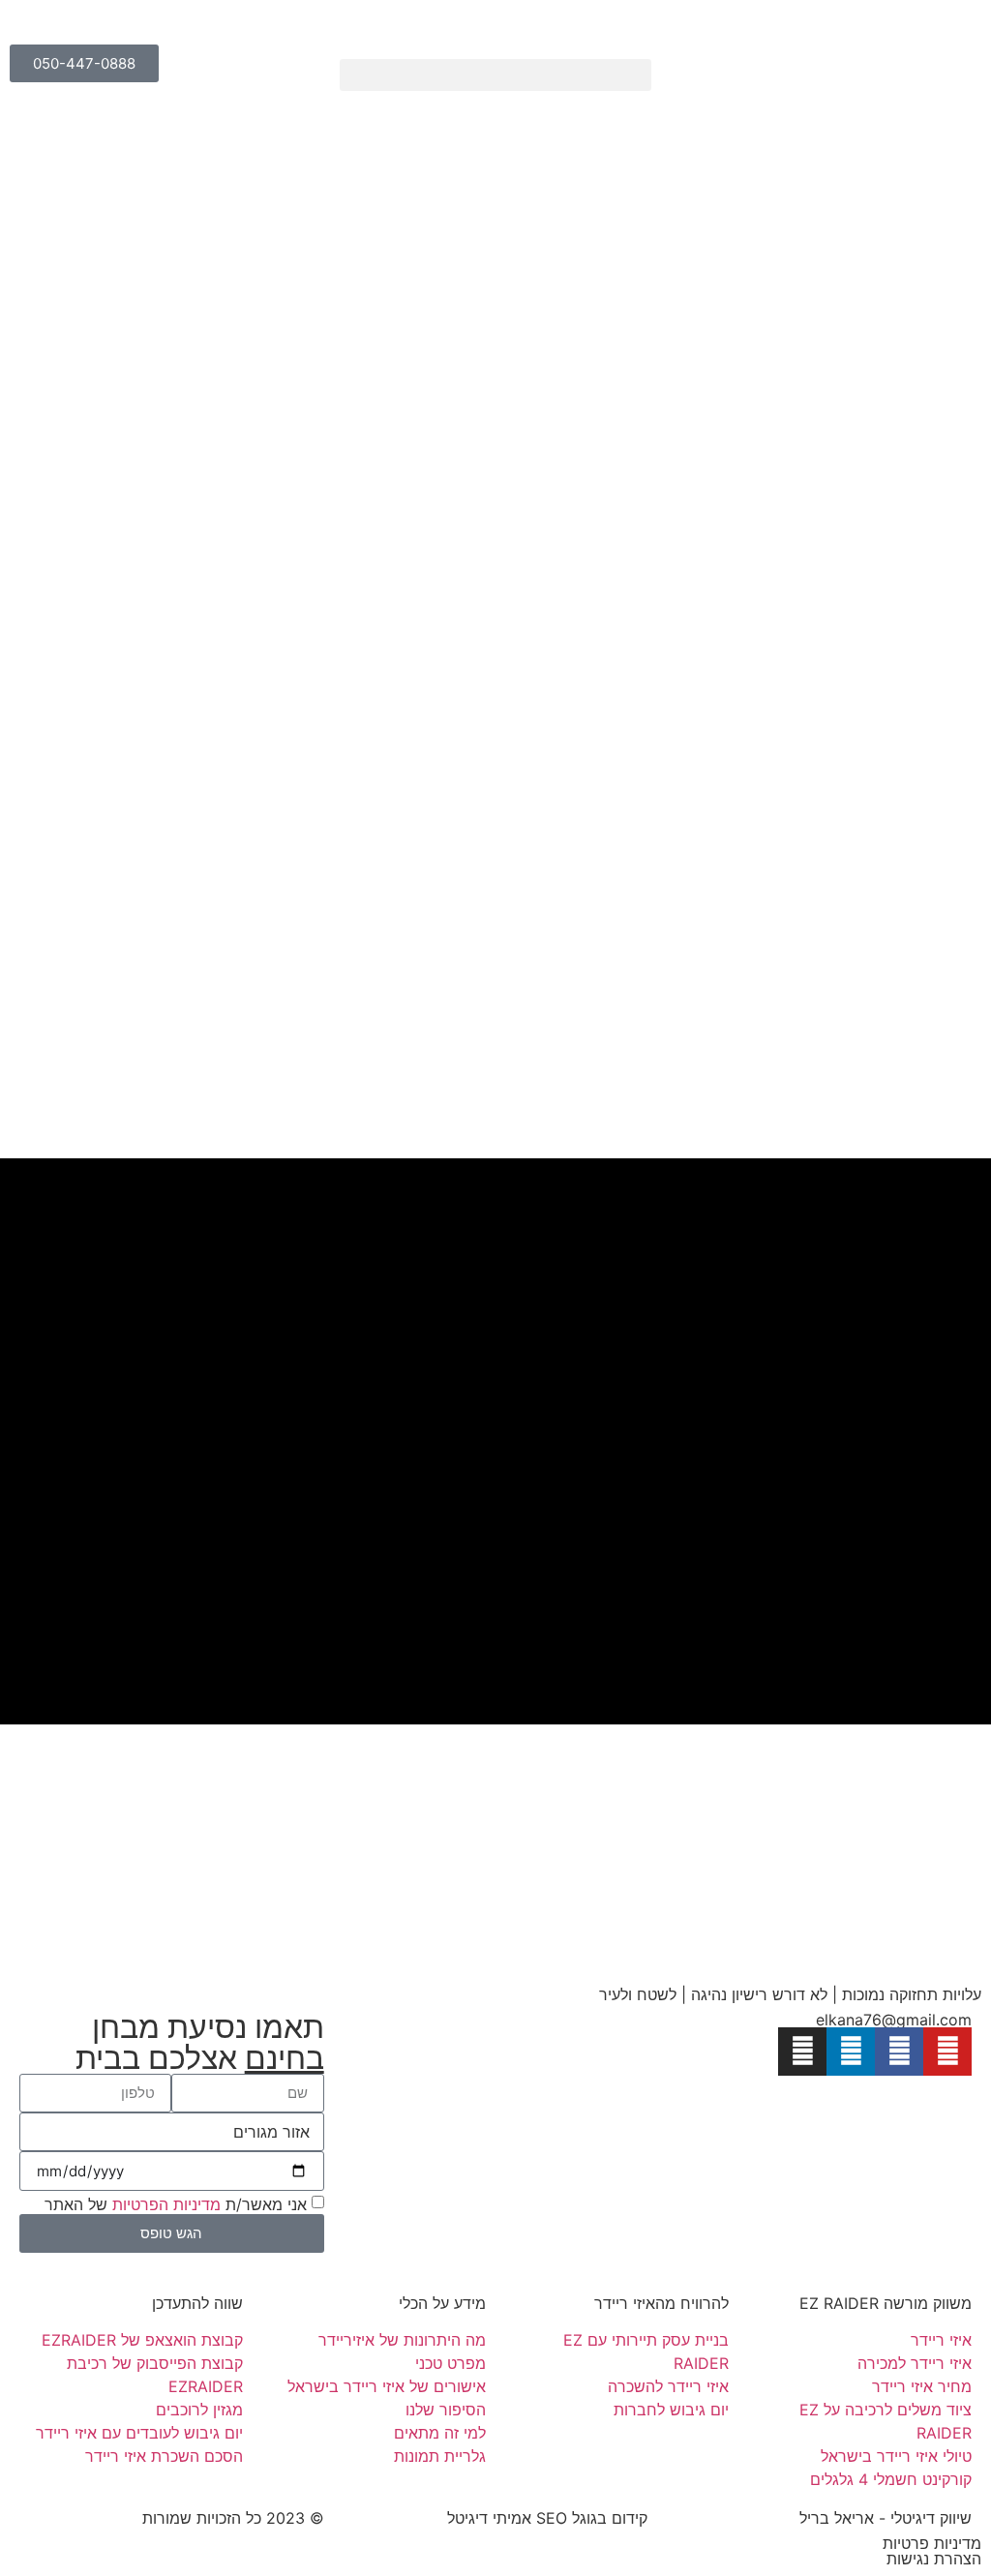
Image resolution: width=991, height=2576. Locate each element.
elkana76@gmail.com (894, 2020)
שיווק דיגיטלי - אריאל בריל (886, 2518)
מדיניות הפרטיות (166, 2203)
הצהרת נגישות (934, 2559)
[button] (495, 75)
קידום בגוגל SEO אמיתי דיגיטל (547, 2518)
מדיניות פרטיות (932, 2543)
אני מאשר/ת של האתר (176, 2203)
